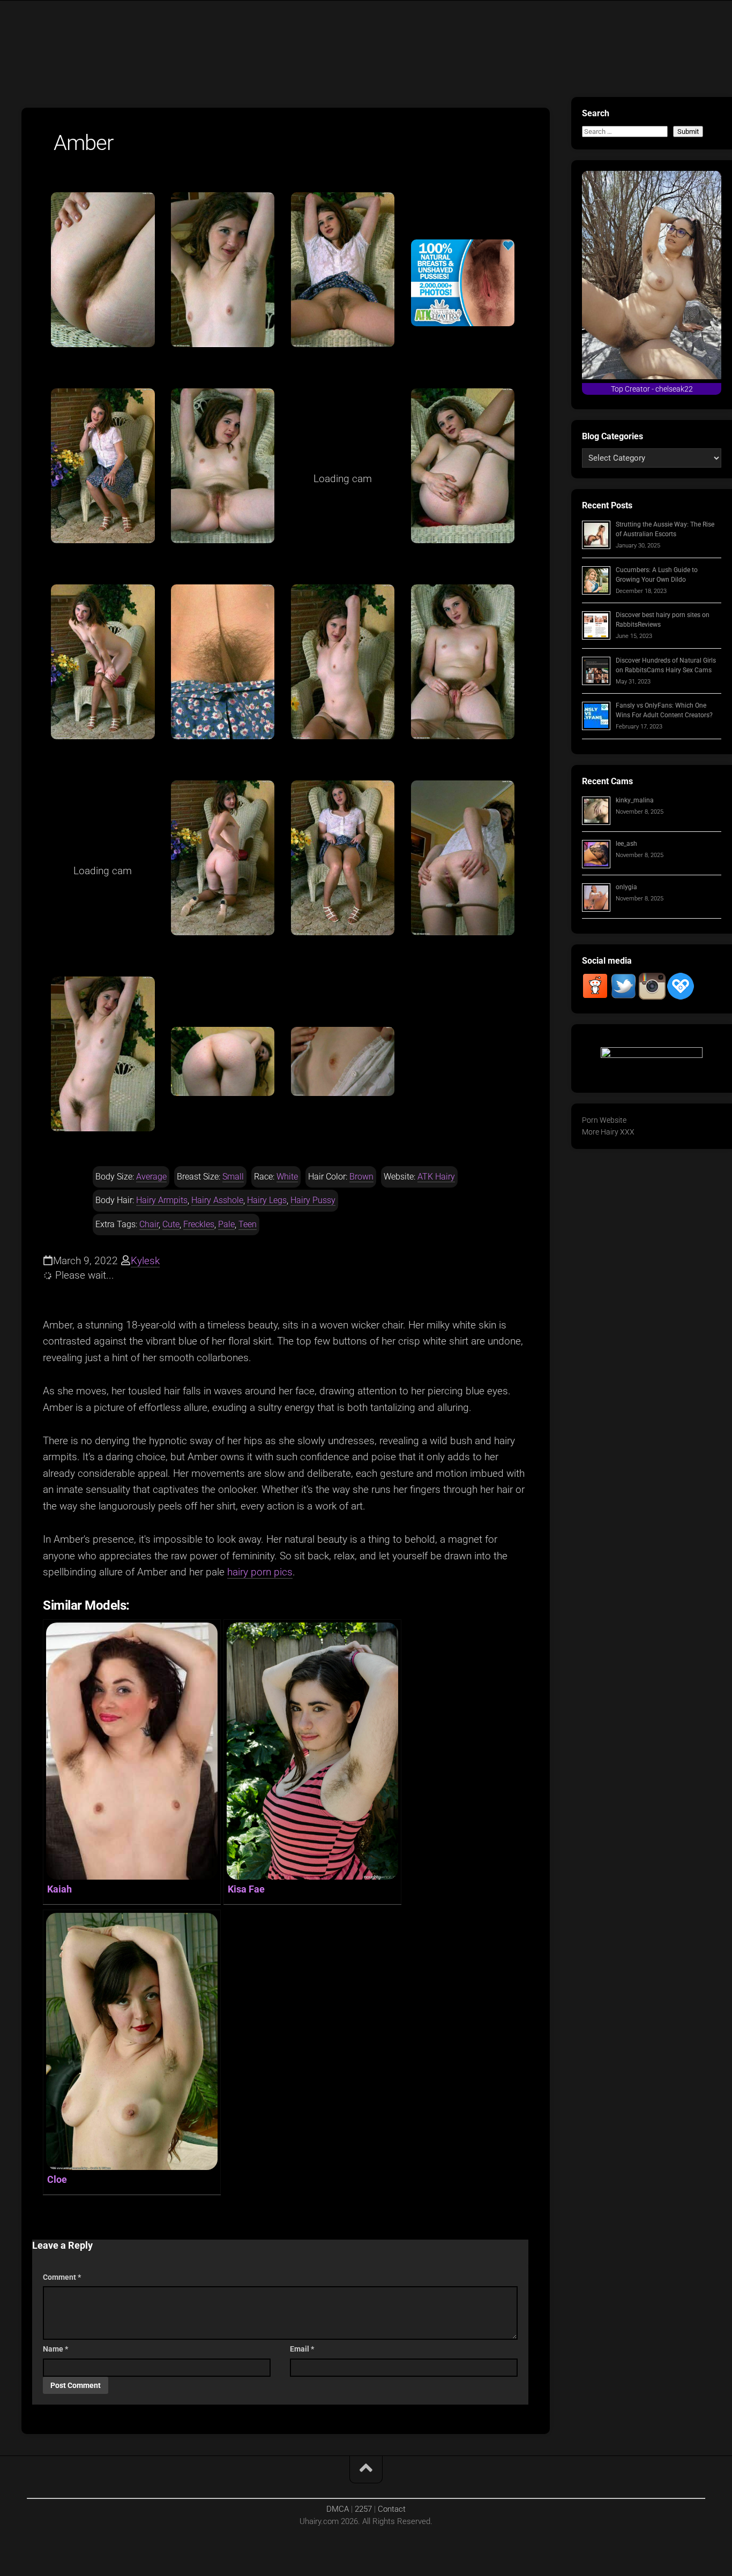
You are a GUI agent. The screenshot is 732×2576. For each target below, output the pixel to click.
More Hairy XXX (608, 1132)
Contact (392, 2509)
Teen (248, 1224)
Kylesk (145, 1261)
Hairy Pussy (313, 1200)
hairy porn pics (260, 1572)
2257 (363, 2509)
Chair (149, 1224)
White (287, 1177)
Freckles (199, 1224)
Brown (361, 1177)
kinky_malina (635, 800)
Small (233, 1177)
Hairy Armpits (162, 1200)
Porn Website (604, 1120)
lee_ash (626, 844)
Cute (171, 1224)
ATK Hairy (436, 1177)
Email (302, 2349)
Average (151, 1177)
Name (55, 2349)
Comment (62, 2277)
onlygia (626, 887)
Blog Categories (613, 436)
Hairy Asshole (217, 1200)
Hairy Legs (267, 1200)
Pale (226, 1224)
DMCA (338, 2509)
